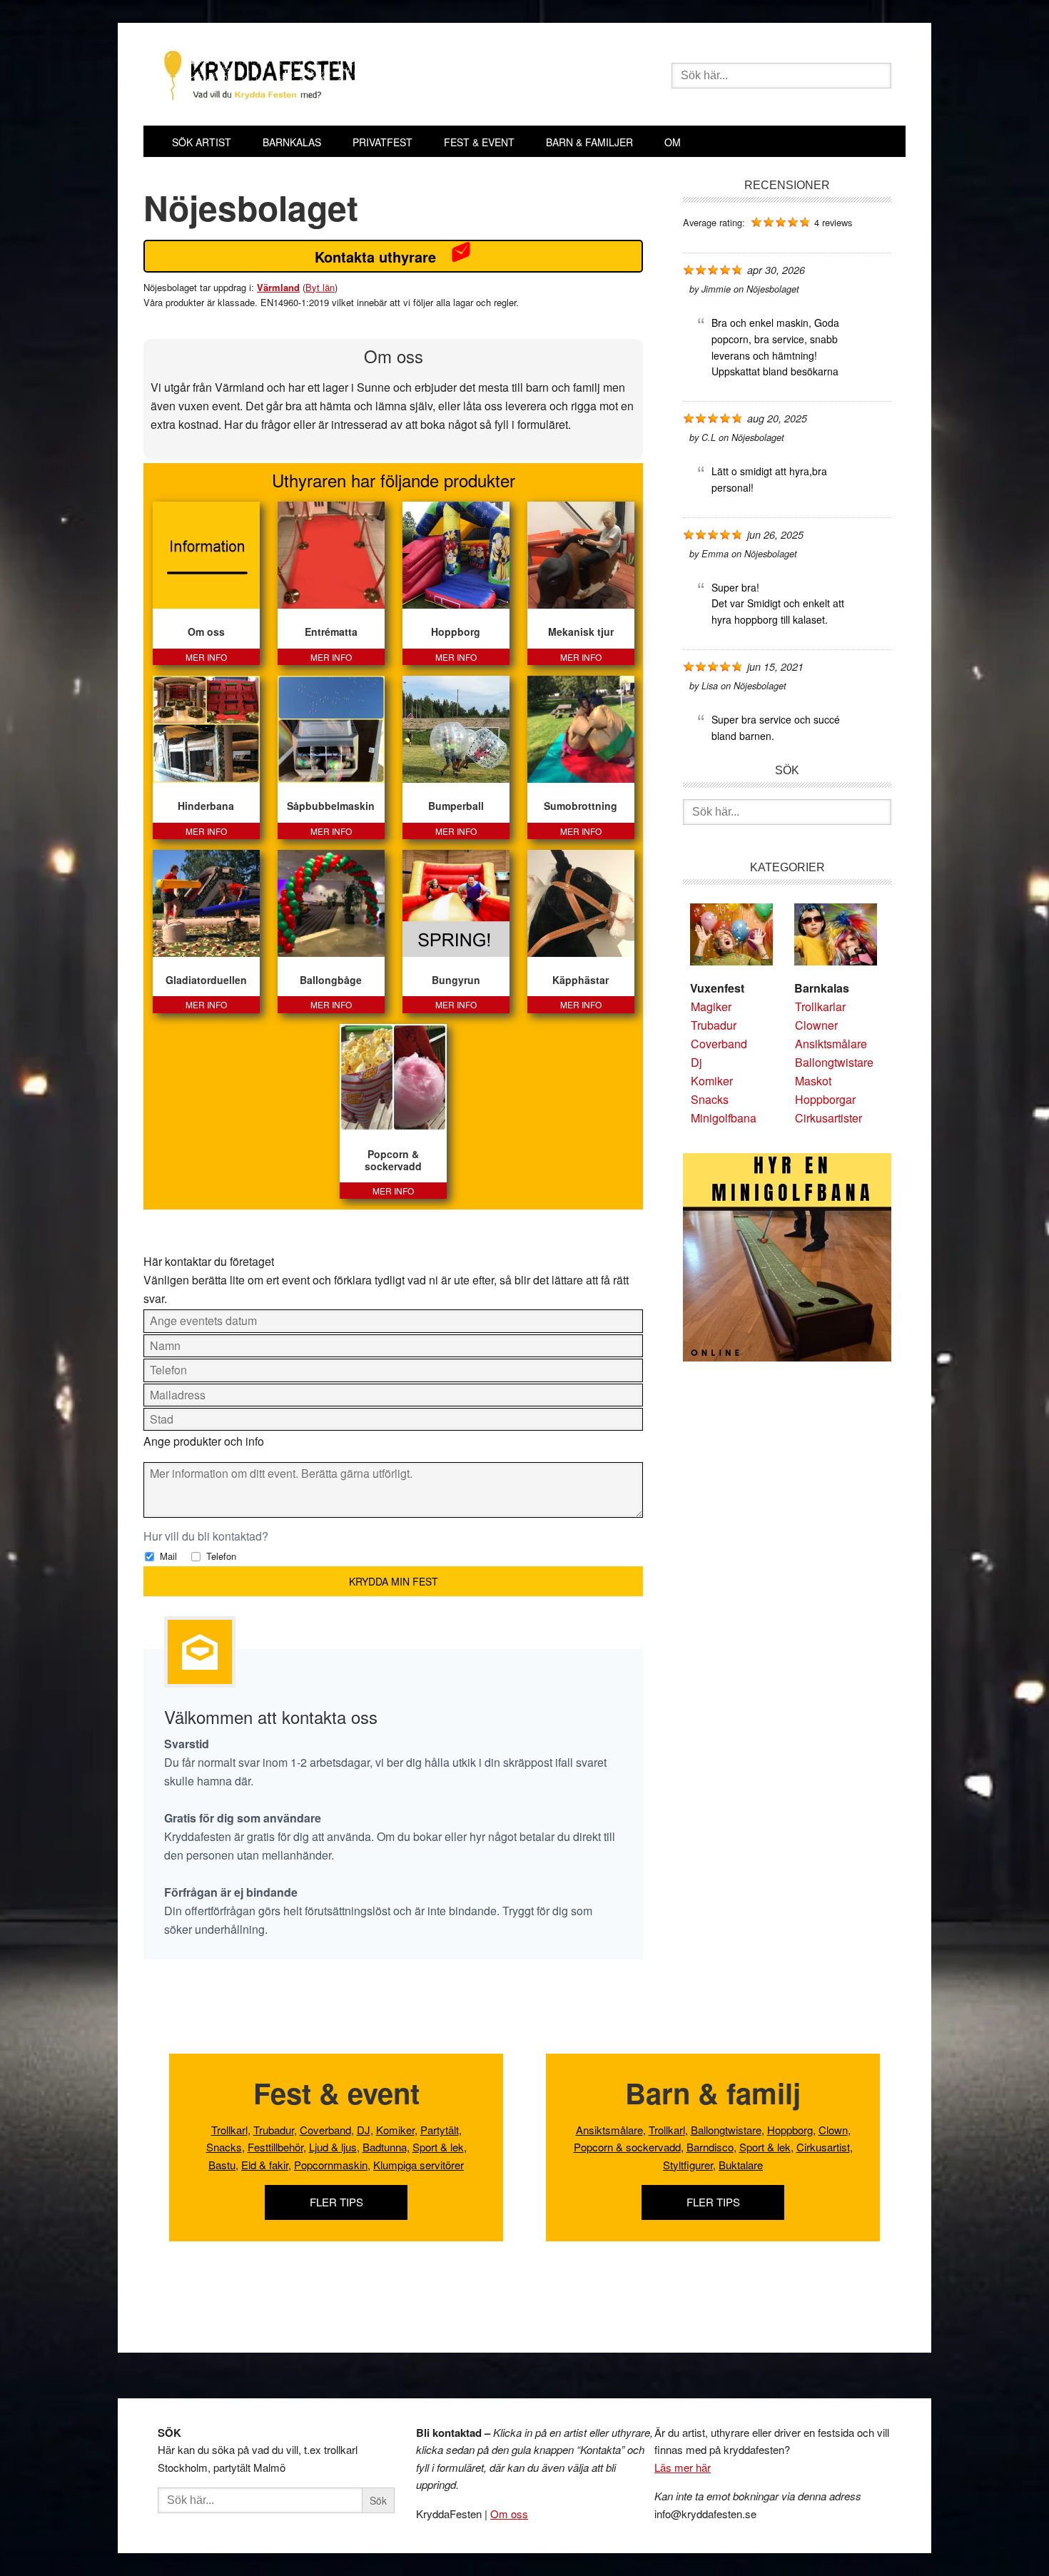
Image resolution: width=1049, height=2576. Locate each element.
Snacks (710, 1099)
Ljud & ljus (333, 2147)
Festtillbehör (275, 2147)
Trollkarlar (820, 1006)
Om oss (509, 2514)
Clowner (816, 1025)
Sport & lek (438, 2147)
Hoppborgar (825, 1099)
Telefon (220, 1556)
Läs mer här (683, 2467)
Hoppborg (790, 2130)
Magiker (711, 1006)
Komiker (712, 1081)
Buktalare (741, 2165)
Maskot (813, 1081)
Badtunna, (386, 2147)
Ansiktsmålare (831, 1044)
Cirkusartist (823, 2147)
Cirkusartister (828, 1118)
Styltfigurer (688, 2165)
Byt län (320, 287)
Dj (696, 1062)
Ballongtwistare (834, 1062)
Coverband (719, 1044)
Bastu (222, 2165)
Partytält (440, 2130)
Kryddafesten (361, 77)
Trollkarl (229, 2130)
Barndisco (710, 2147)
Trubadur (714, 1025)
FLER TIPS (336, 2202)
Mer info (206, 657)
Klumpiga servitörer (419, 2165)
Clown (833, 2130)
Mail (167, 1556)
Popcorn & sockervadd (627, 2147)
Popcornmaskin (331, 2165)
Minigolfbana (724, 1118)
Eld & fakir (265, 2165)
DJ (364, 2130)
